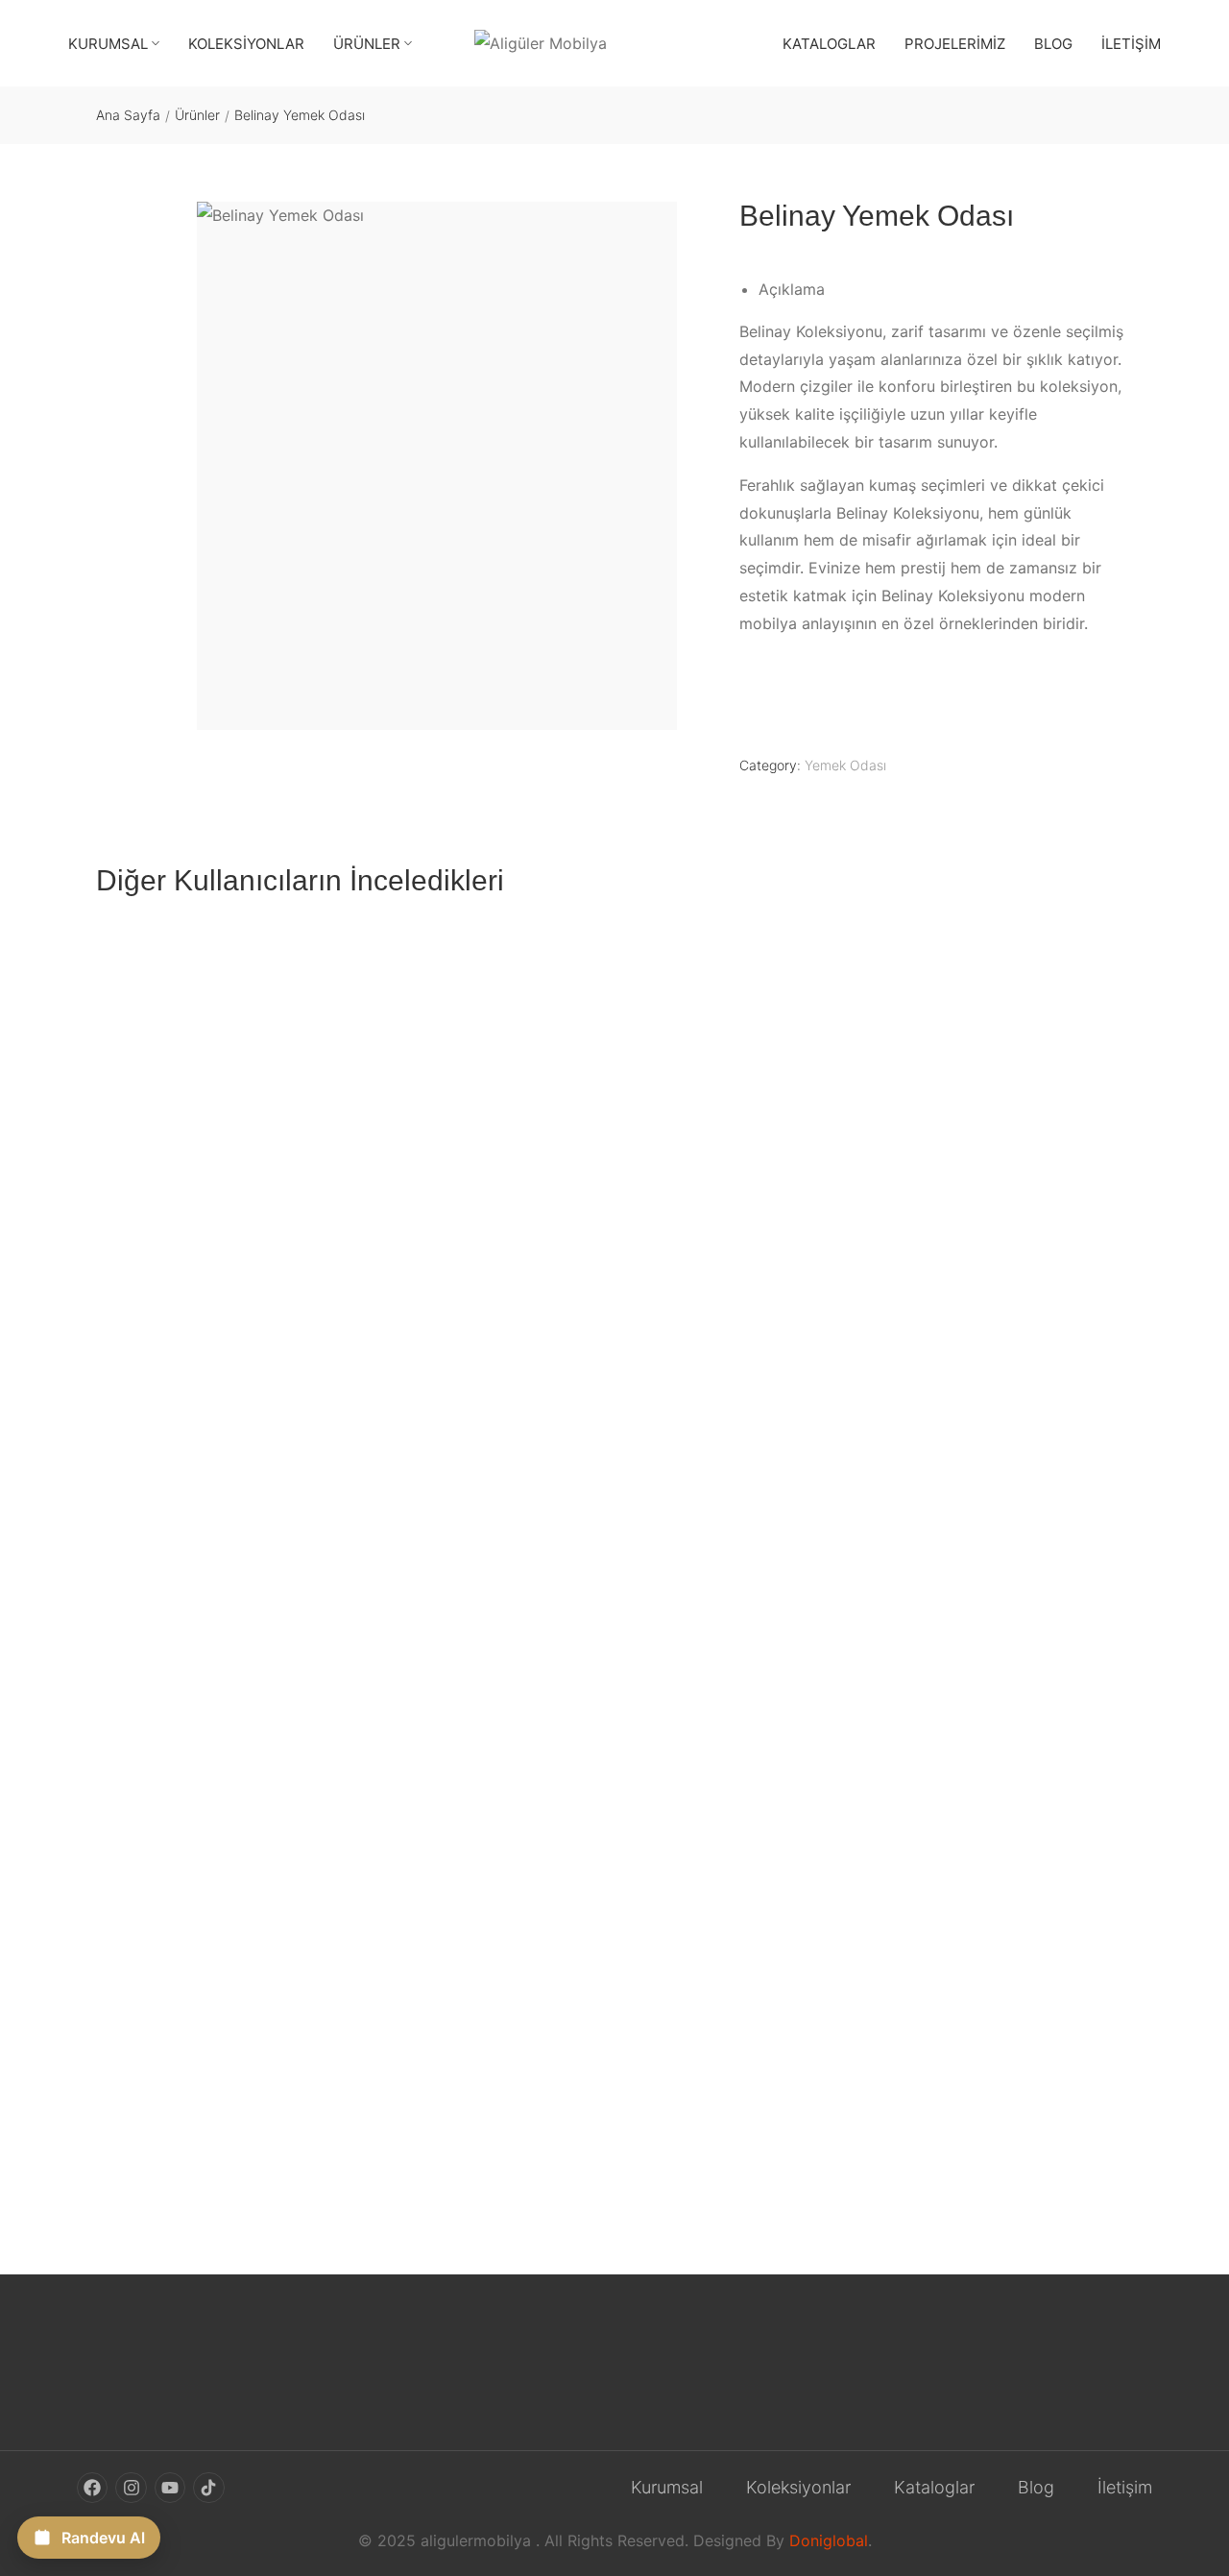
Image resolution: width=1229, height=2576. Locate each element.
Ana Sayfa (128, 115)
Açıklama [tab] (792, 289)
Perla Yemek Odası (162, 2147)
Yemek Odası (845, 765)
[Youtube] (170, 2487)
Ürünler (197, 115)
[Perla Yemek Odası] (614, 1532)
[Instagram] (131, 2487)
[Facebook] (92, 2487)
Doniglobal (829, 2540)
